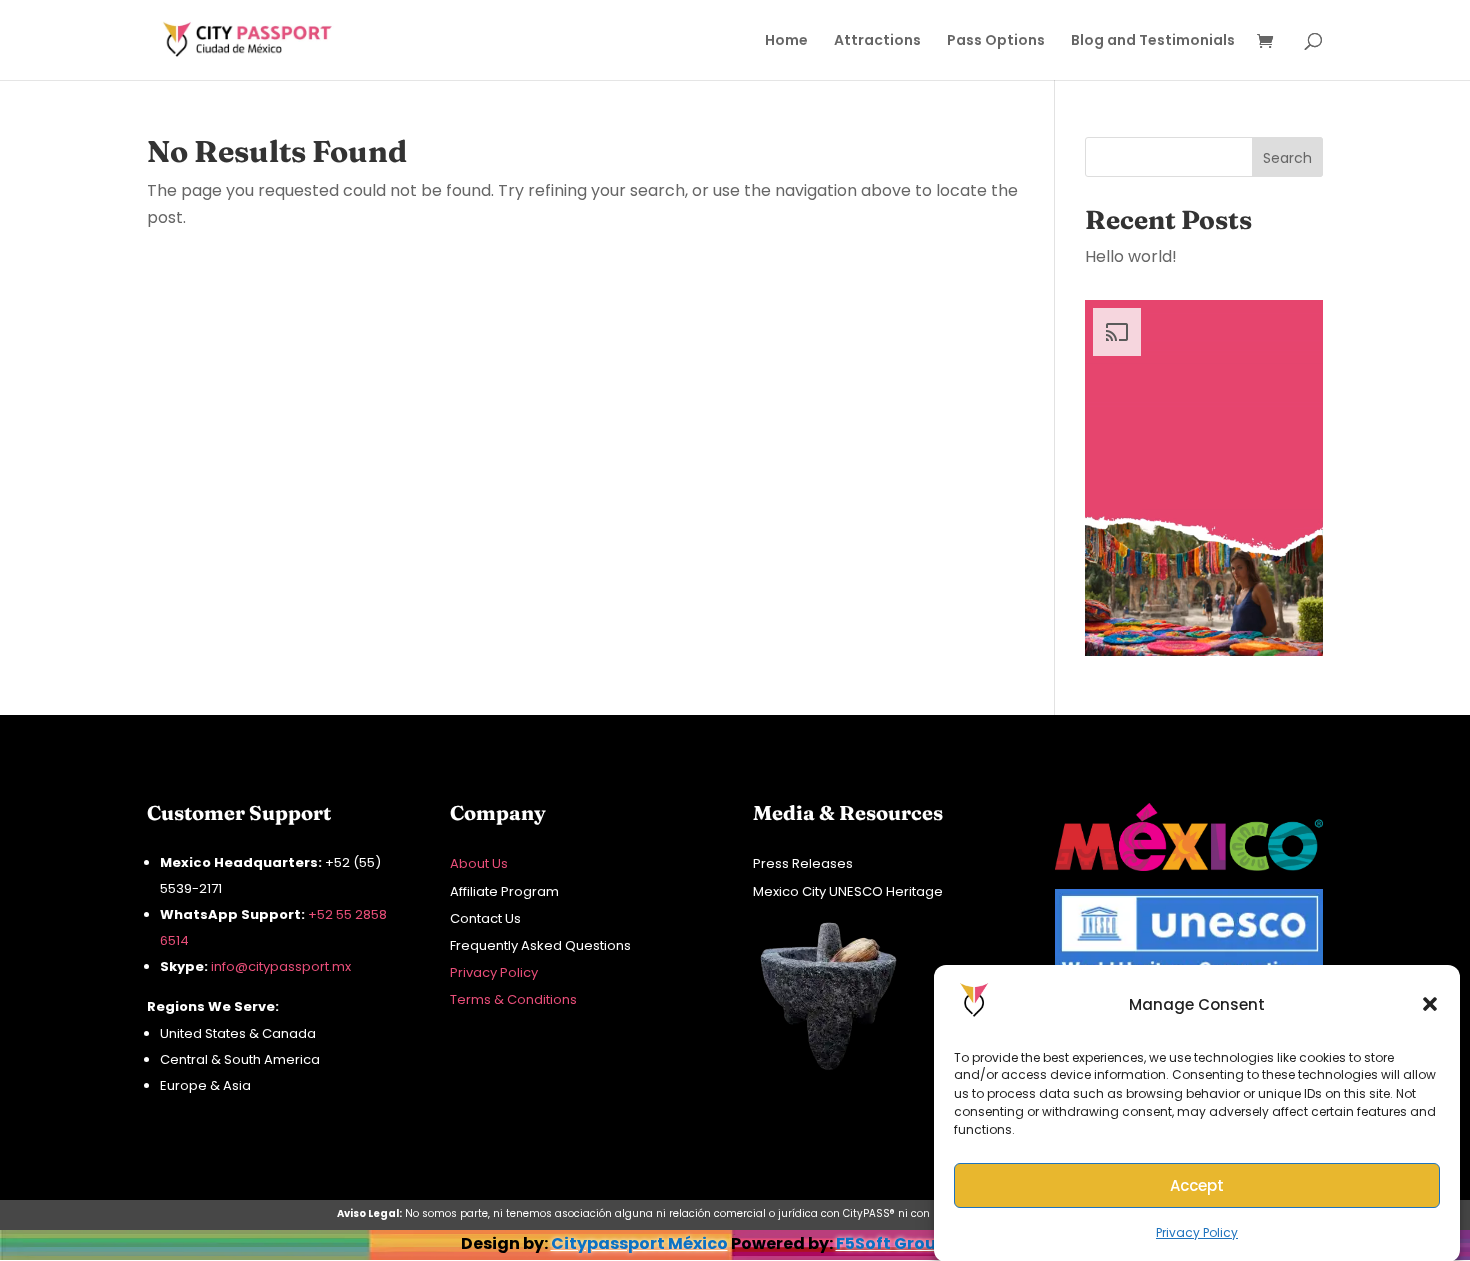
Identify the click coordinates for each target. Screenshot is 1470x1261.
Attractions (877, 41)
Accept (1197, 1184)
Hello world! (1131, 256)
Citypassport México (639, 1243)
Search (1287, 158)
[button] (1430, 1004)
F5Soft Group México (923, 1243)
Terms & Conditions (513, 999)
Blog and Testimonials (1153, 41)
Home (786, 41)
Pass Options (996, 41)
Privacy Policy (1197, 1232)
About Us (479, 863)
